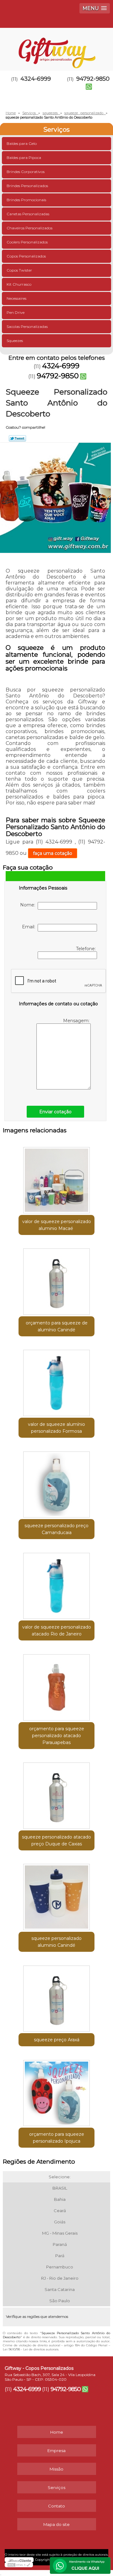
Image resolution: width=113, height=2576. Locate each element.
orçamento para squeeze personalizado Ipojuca (57, 2138)
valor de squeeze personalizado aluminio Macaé (57, 1225)
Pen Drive (16, 312)
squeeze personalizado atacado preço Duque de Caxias (56, 1840)
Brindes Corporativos (26, 172)
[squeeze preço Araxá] (56, 1997)
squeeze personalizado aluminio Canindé (56, 1942)
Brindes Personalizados (27, 186)
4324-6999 (36, 79)
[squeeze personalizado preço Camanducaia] (56, 1482)
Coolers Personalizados (27, 242)
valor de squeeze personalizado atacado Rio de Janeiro (57, 1630)
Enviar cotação (55, 1112)
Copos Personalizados (26, 256)
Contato (56, 2506)
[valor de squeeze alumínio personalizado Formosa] (56, 1381)
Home (57, 2432)
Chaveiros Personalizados (30, 228)
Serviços (56, 130)
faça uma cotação (53, 853)
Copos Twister (19, 270)
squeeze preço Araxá (57, 2040)
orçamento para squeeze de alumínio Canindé (57, 1326)
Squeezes (15, 341)
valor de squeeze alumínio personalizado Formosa (56, 1428)
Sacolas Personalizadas (27, 326)
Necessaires (16, 298)
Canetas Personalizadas (28, 214)
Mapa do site (56, 2524)
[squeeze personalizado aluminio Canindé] (56, 1895)
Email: (30, 927)
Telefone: (86, 949)
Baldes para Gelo (22, 143)
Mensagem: (77, 1021)
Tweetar (17, 438)
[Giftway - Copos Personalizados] (56, 47)
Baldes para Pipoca (24, 158)
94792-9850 (58, 376)
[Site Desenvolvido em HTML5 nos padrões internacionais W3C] (19, 2565)
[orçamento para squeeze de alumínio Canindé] (56, 1280)
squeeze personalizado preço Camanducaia (56, 1529)
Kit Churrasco (19, 284)
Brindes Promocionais (26, 200)
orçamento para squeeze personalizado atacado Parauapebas (57, 1736)
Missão (56, 2469)
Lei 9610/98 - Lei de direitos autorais (31, 2349)
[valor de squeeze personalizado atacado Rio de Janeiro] (56, 1584)
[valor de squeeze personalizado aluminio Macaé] (56, 1178)
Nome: (29, 905)
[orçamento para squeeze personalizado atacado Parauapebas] (56, 1685)
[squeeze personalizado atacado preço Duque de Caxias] (56, 1794)
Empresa (56, 2451)
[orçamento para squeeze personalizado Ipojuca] (56, 2091)
